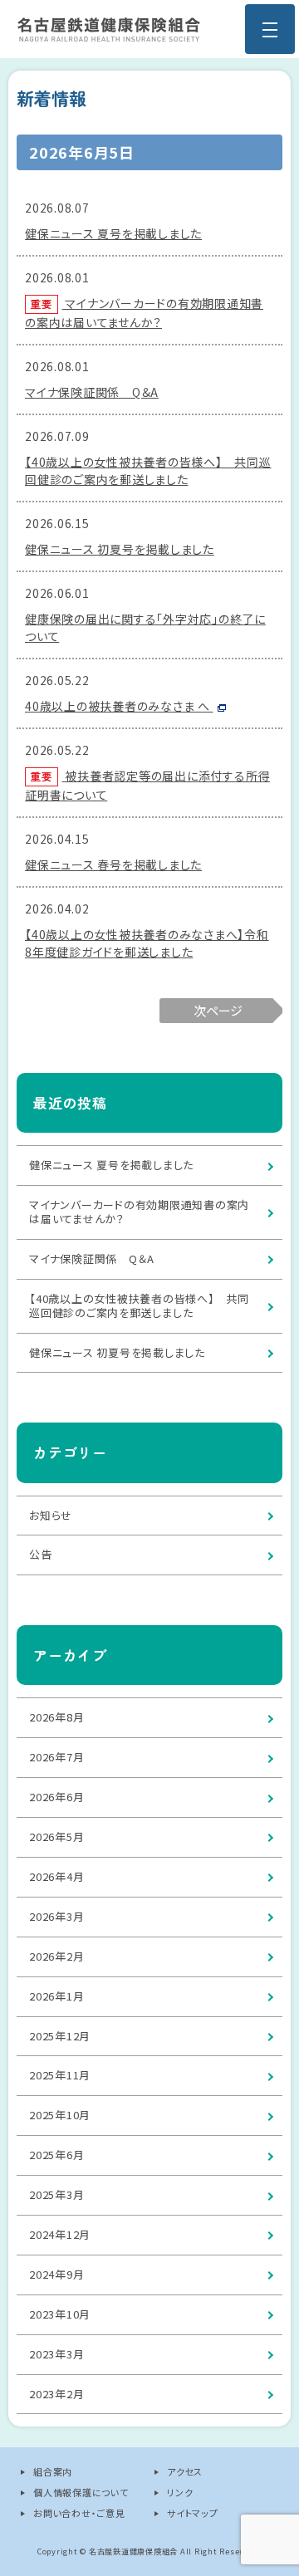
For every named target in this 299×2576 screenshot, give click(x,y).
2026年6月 (56, 1797)
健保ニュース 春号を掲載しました (113, 864)
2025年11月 (60, 2075)
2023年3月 (56, 2354)
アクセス (185, 2471)
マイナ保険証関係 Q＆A (92, 392)
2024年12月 (60, 2234)
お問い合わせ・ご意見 (79, 2513)
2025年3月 (56, 2194)
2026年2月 (56, 1956)
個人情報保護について (81, 2492)
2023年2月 (56, 2394)
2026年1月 (56, 1996)
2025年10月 (60, 2115)
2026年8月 (56, 1717)
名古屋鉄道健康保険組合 (109, 29)
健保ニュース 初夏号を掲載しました (120, 549)
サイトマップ (193, 2513)
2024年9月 (56, 2274)
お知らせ (51, 1515)
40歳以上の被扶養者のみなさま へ (119, 706)
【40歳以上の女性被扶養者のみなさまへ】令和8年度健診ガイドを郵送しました (147, 943)
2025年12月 (60, 2036)
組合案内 (53, 2471)
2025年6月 (56, 2155)
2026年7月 (56, 1757)
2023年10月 (60, 2314)
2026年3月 (56, 1916)
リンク (180, 2492)
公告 (41, 1554)
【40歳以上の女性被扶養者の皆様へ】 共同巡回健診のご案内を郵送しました (148, 470)
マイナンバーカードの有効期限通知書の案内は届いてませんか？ (139, 1212)
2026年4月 (56, 1876)
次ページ (218, 1010)
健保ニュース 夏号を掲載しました (113, 233)
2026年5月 (56, 1837)
